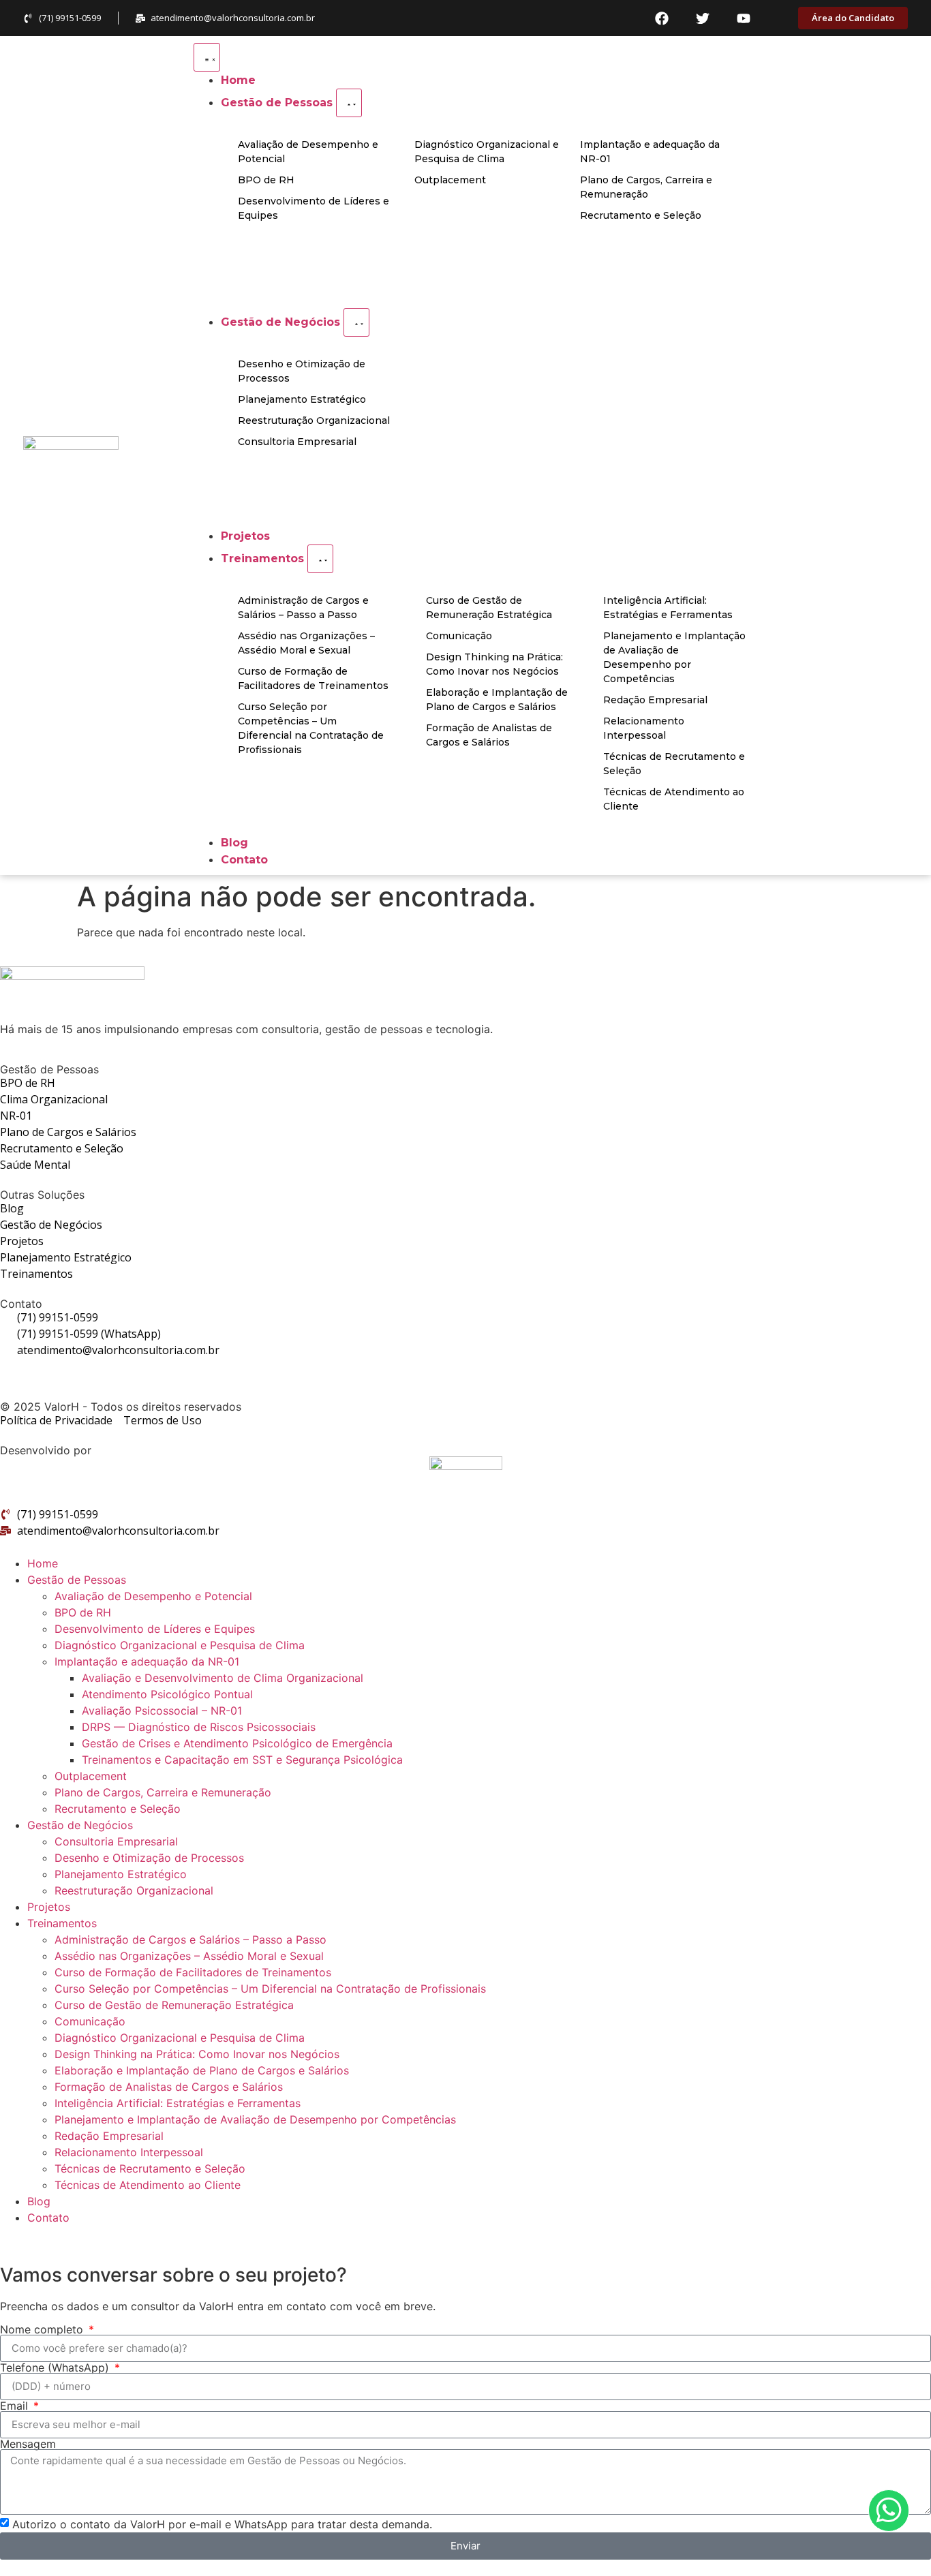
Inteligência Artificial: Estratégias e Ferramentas (178, 2103)
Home (43, 1563)
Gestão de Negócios (80, 1825)
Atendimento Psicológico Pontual (167, 1694)
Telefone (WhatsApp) (56, 2367)
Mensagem (28, 2444)
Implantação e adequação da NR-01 (147, 1661)
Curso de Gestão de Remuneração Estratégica (174, 2005)
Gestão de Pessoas (77, 1580)
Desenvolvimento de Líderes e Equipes (155, 1629)
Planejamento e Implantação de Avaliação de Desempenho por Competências (255, 2119)
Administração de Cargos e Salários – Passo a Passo (190, 1939)
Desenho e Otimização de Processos (149, 1858)
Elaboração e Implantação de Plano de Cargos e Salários (202, 2070)
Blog (39, 2201)
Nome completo (43, 2329)
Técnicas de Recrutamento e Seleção (150, 2168)
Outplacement (91, 1776)
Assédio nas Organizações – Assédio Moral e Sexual (189, 1956)
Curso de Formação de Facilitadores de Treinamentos (193, 1972)
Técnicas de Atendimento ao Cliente (148, 2185)
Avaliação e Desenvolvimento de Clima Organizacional (223, 1678)
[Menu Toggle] (207, 57)
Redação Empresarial (109, 2136)
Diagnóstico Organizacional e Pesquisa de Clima (180, 1645)
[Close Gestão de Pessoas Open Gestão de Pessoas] (349, 103)
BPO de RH (83, 1612)
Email (16, 2406)
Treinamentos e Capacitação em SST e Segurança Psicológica (242, 1760)
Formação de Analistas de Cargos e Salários (169, 2087)
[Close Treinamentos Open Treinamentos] (320, 559)
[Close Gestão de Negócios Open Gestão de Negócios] (356, 322)
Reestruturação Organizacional (134, 1890)
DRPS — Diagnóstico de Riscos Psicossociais (199, 1727)
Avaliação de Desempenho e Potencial (153, 1596)
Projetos (49, 1907)
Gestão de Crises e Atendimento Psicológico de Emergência (237, 1743)
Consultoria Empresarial (116, 1841)
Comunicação (90, 2021)
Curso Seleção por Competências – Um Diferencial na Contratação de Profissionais (270, 1989)
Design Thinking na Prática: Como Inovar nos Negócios (197, 2054)
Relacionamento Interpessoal (129, 2152)
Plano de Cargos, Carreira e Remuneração (163, 1792)
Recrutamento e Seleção (118, 1809)
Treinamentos (62, 1923)
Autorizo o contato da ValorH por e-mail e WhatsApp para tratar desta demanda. (222, 2524)
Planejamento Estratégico (121, 1874)
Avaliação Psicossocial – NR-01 (162, 1711)
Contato (48, 2218)
